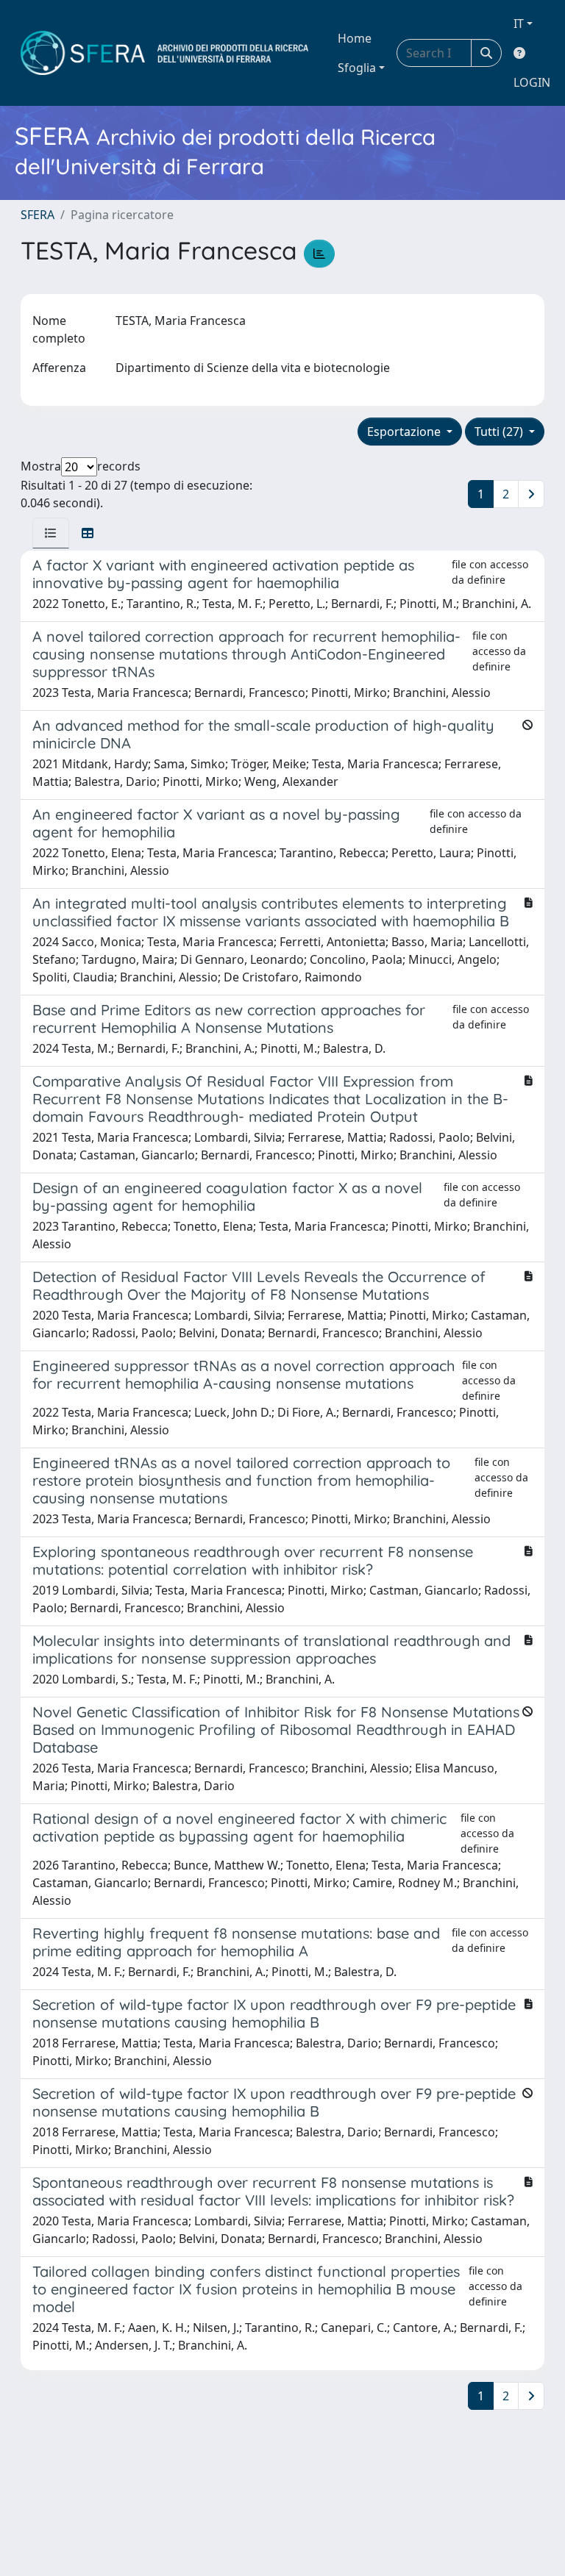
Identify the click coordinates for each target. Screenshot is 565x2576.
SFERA (38, 215)
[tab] (51, 533)
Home (355, 38)
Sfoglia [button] (357, 68)
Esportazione (405, 432)
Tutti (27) (500, 432)
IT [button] (519, 24)
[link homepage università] (164, 53)
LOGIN (532, 82)
